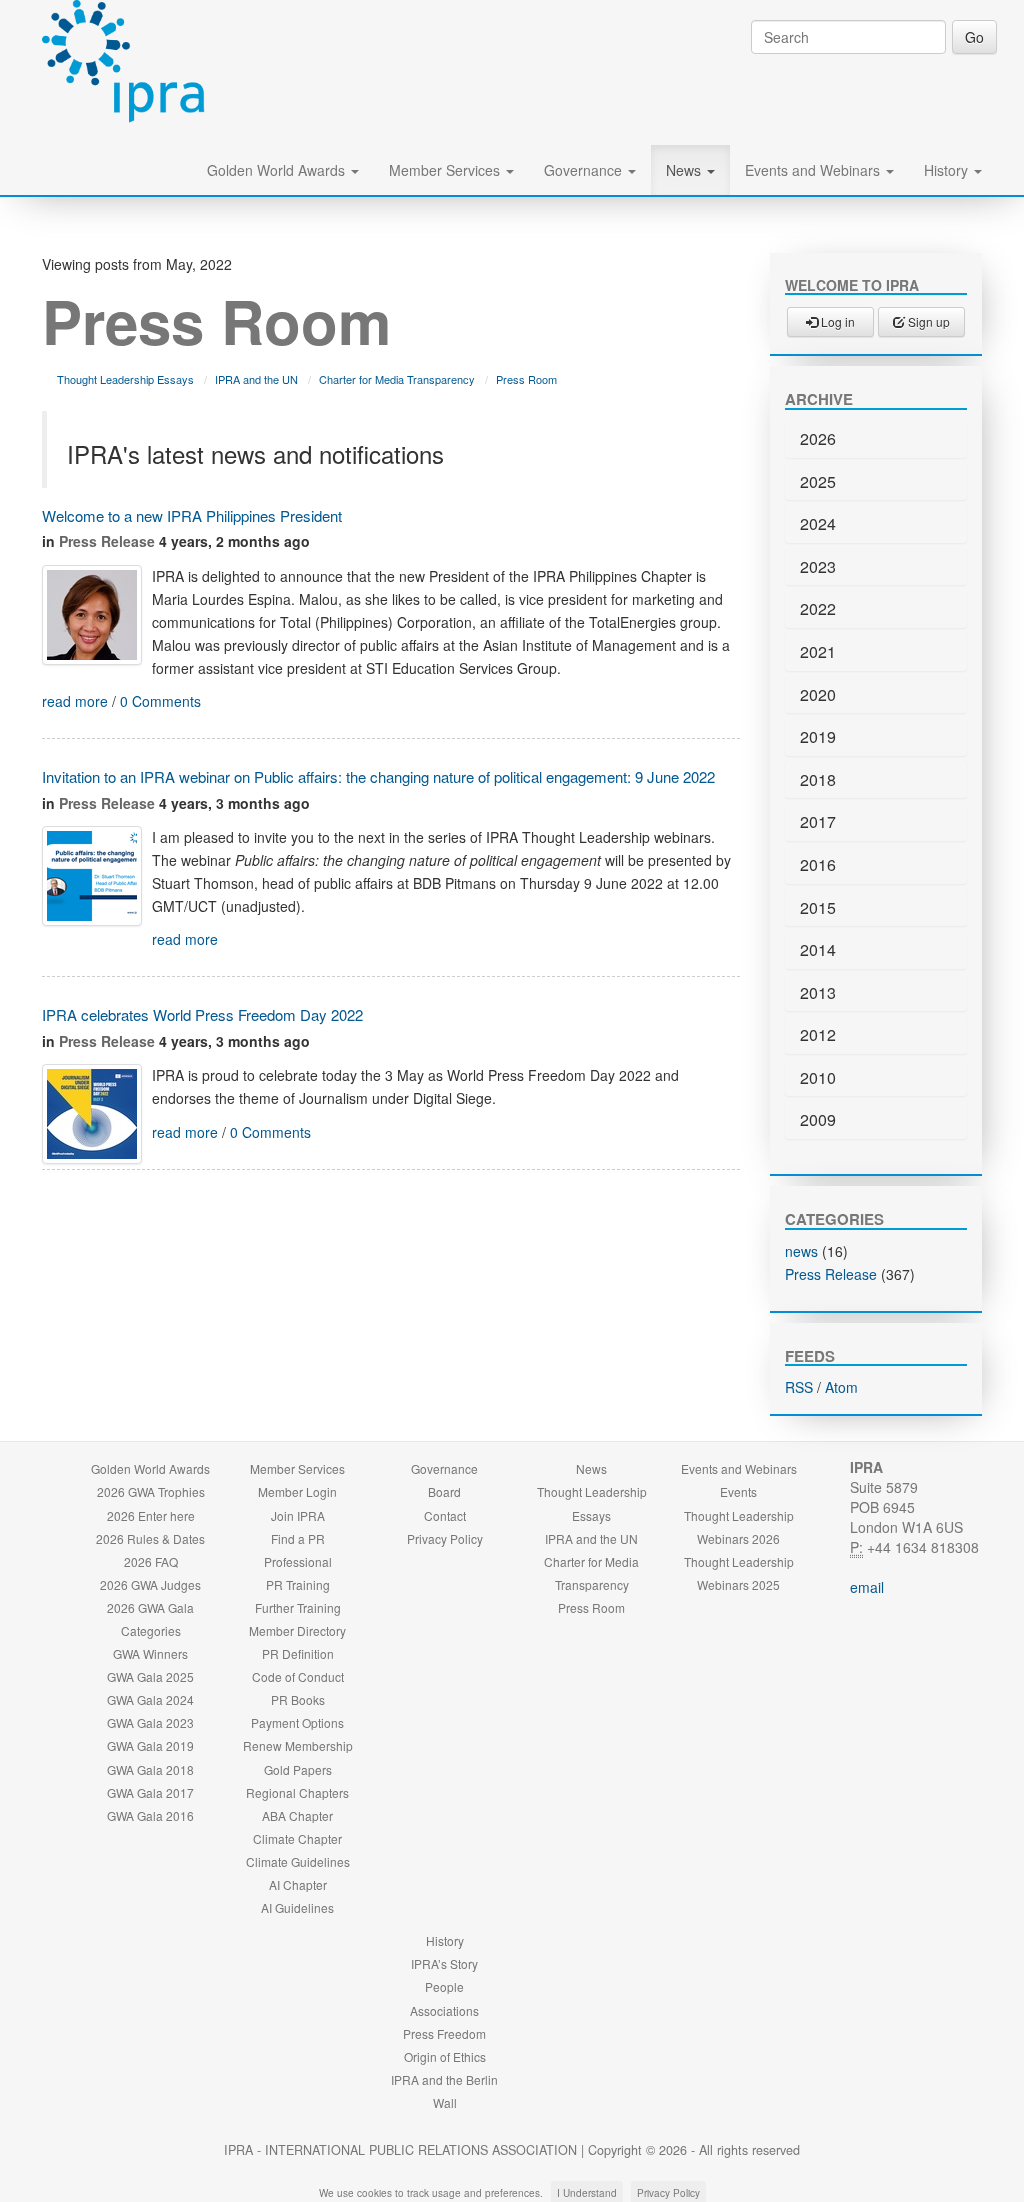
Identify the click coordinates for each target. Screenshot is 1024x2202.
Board (444, 1491)
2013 (818, 992)
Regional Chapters (297, 1792)
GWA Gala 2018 (150, 1769)
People (444, 1986)
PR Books (298, 1699)
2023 (818, 566)
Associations (444, 2010)
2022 (818, 608)
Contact (445, 1515)
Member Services (446, 170)
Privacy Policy (445, 1538)
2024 (818, 523)
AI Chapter (298, 1884)
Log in (836, 321)
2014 (818, 949)
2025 (818, 481)
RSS (799, 1387)
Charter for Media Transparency (397, 379)
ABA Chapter (297, 1815)
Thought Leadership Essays (125, 379)
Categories (151, 1630)
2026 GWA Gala (150, 1607)
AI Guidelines (297, 1907)
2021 (818, 651)
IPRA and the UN (256, 379)
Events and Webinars (814, 170)
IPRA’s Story (444, 1963)
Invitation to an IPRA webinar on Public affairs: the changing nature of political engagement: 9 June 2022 (378, 776)
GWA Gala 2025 (150, 1676)
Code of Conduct (298, 1676)
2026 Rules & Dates (150, 1538)
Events (738, 1491)
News (685, 170)
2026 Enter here (151, 1515)
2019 (818, 736)
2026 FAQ (151, 1561)
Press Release (107, 541)
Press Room (526, 379)
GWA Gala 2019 (150, 1745)
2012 (818, 1034)
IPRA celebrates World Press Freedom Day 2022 (202, 1014)
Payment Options (297, 1722)
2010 (818, 1077)
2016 (818, 864)
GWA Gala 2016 (150, 1815)
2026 (818, 438)
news (801, 1251)
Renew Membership (298, 1745)
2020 (818, 694)
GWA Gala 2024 (150, 1699)
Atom (841, 1387)
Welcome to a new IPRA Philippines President (192, 515)
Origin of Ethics (445, 2056)
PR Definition (298, 1653)
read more (75, 701)
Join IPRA (298, 1515)
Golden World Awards (278, 170)
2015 (818, 907)
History (948, 170)
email (867, 1587)
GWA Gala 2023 (150, 1722)
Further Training (298, 1607)
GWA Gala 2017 (150, 1792)
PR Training (298, 1584)
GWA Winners (150, 1653)
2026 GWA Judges (150, 1584)
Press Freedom (444, 2033)
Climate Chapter (297, 1838)
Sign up (927, 321)
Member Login (297, 1491)
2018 (818, 779)
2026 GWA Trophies (151, 1491)
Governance (585, 170)
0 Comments (160, 701)
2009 (818, 1119)
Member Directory (297, 1630)
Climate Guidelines (298, 1861)
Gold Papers (298, 1769)
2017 (818, 821)
